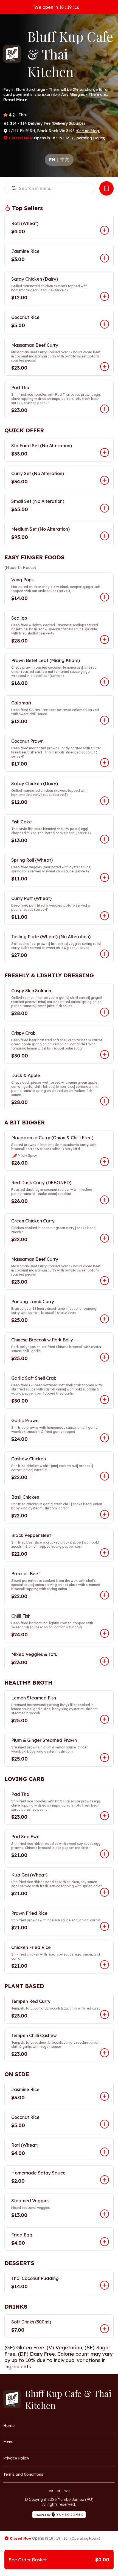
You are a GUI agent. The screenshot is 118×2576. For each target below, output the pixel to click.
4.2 (12, 115)
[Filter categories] (106, 188)
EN (52, 160)
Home (9, 2426)
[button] (59, 228)
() (68, 123)
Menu (8, 2442)
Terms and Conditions (23, 2474)
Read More (15, 100)
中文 (65, 159)
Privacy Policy (16, 2458)
